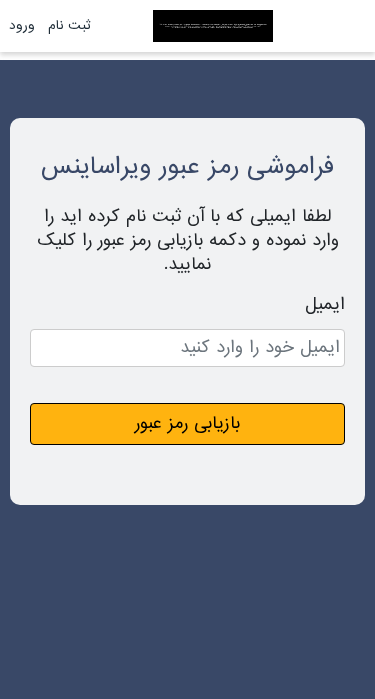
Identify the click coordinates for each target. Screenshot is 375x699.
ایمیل (325, 305)
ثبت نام (69, 25)
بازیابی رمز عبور (187, 423)
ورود (22, 25)
